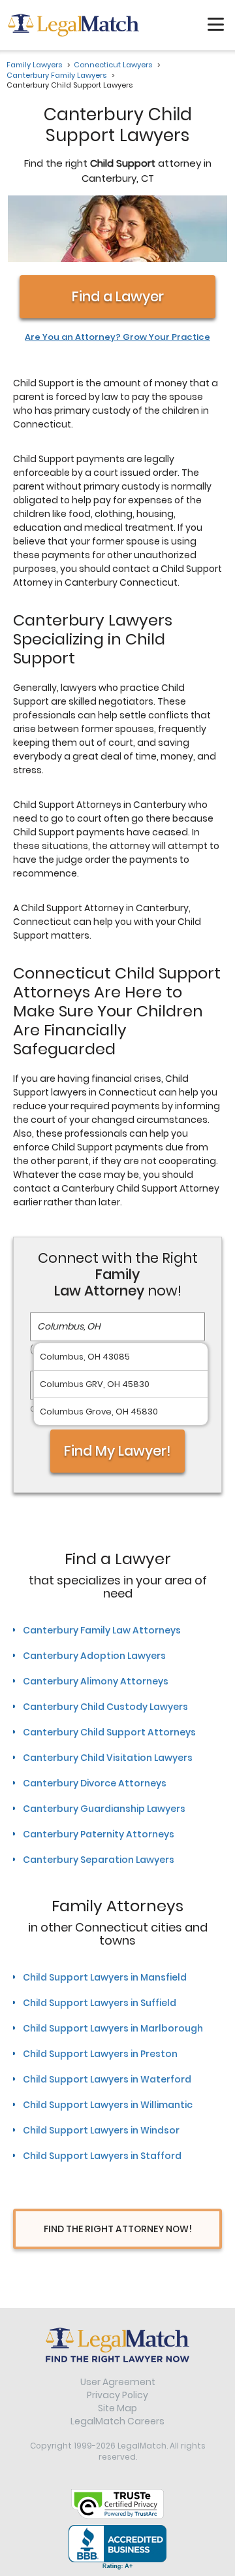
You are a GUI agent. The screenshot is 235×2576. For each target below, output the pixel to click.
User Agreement (118, 2382)
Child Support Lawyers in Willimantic (108, 2105)
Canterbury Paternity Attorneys (99, 1834)
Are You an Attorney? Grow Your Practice (117, 337)
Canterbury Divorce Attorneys (95, 1783)
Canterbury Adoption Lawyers (94, 1656)
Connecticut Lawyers (113, 65)
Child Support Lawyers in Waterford (107, 2079)
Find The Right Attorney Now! (118, 2229)
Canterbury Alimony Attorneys (96, 1681)
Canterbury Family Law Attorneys (102, 1630)
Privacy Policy (117, 2395)
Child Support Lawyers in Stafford (102, 2156)
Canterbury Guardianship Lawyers (104, 1809)
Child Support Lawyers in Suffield (100, 2003)
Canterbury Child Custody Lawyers (105, 1707)
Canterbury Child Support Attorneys (109, 1732)
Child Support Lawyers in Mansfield (105, 1977)
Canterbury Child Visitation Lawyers (108, 1758)
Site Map (117, 2408)
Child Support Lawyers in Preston (100, 2054)
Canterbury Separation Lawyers (99, 1860)
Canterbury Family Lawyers (56, 75)
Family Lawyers (34, 65)
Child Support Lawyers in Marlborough (113, 2028)
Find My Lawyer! (117, 1450)
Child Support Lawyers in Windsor (101, 2130)
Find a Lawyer (117, 296)
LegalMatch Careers (117, 2421)
